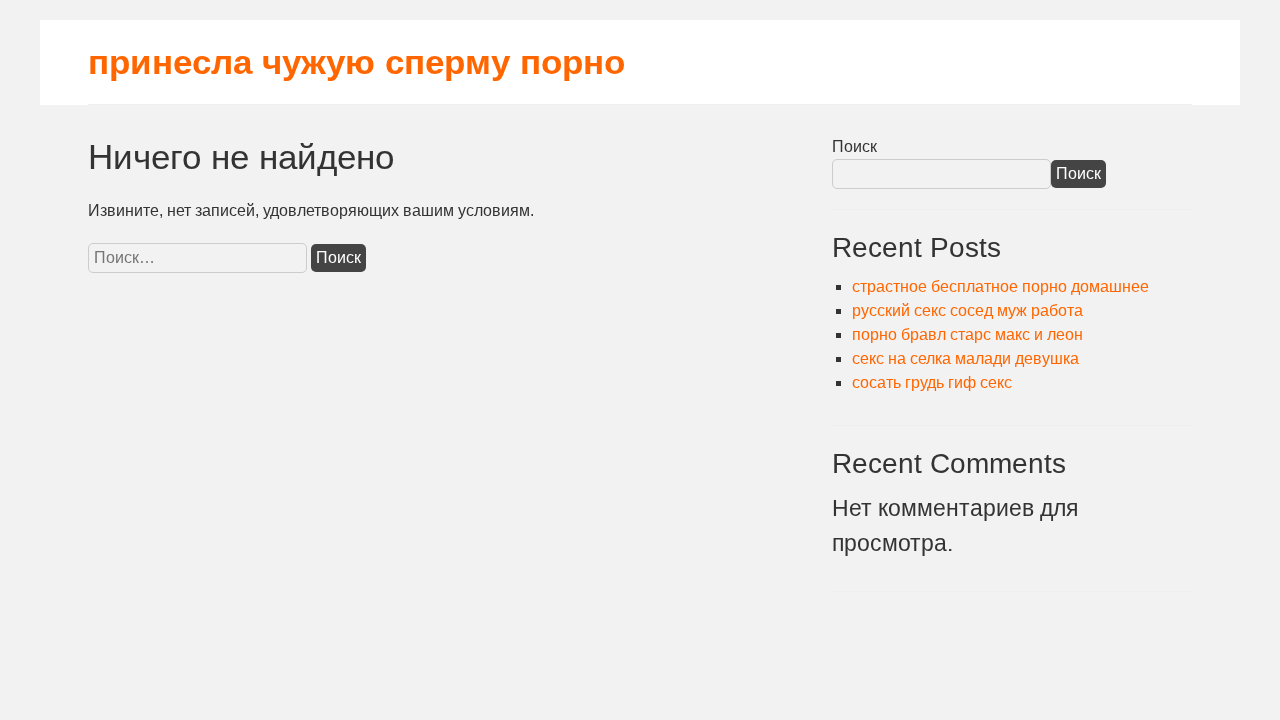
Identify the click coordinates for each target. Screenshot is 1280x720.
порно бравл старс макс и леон (967, 334)
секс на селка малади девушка (965, 358)
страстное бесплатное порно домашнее (1000, 286)
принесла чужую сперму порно (356, 61)
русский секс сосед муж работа (967, 310)
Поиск (854, 146)
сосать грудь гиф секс (932, 382)
